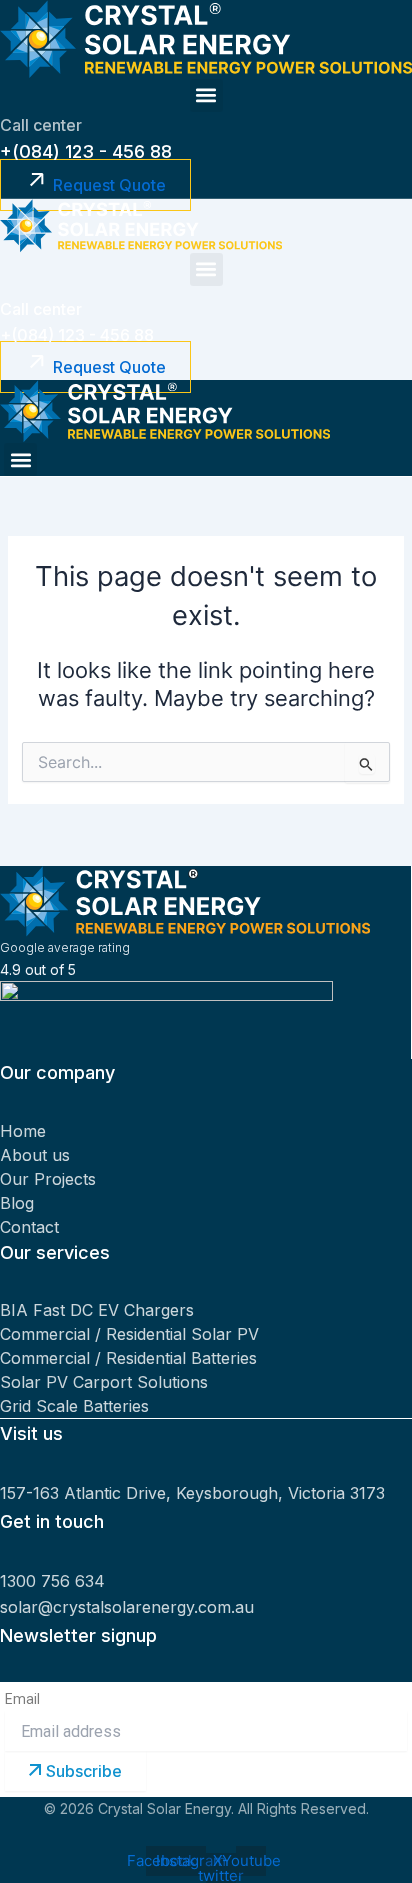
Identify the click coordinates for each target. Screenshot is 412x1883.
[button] (206, 95)
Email (22, 1699)
